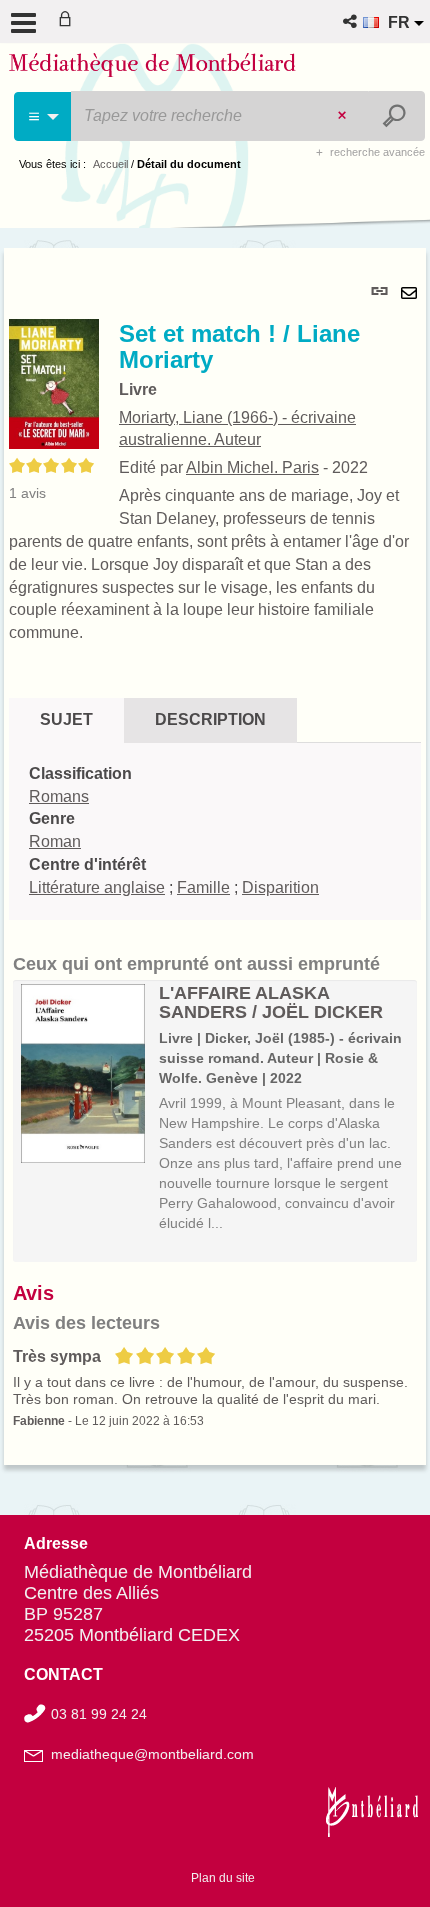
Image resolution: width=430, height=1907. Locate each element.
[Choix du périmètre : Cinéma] (43, 116)
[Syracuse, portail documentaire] (152, 68)
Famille (203, 887)
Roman (55, 841)
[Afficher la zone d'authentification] (69, 21)
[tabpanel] (215, 856)
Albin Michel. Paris (252, 467)
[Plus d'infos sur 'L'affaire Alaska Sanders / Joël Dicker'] (83, 1074)
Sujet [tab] (66, 719)
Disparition (280, 887)
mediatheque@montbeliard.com (152, 1754)
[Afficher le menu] (23, 23)
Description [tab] (210, 719)
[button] (351, 21)
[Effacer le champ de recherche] (344, 116)
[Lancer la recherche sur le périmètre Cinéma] (396, 116)
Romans (59, 796)
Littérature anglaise (97, 887)
